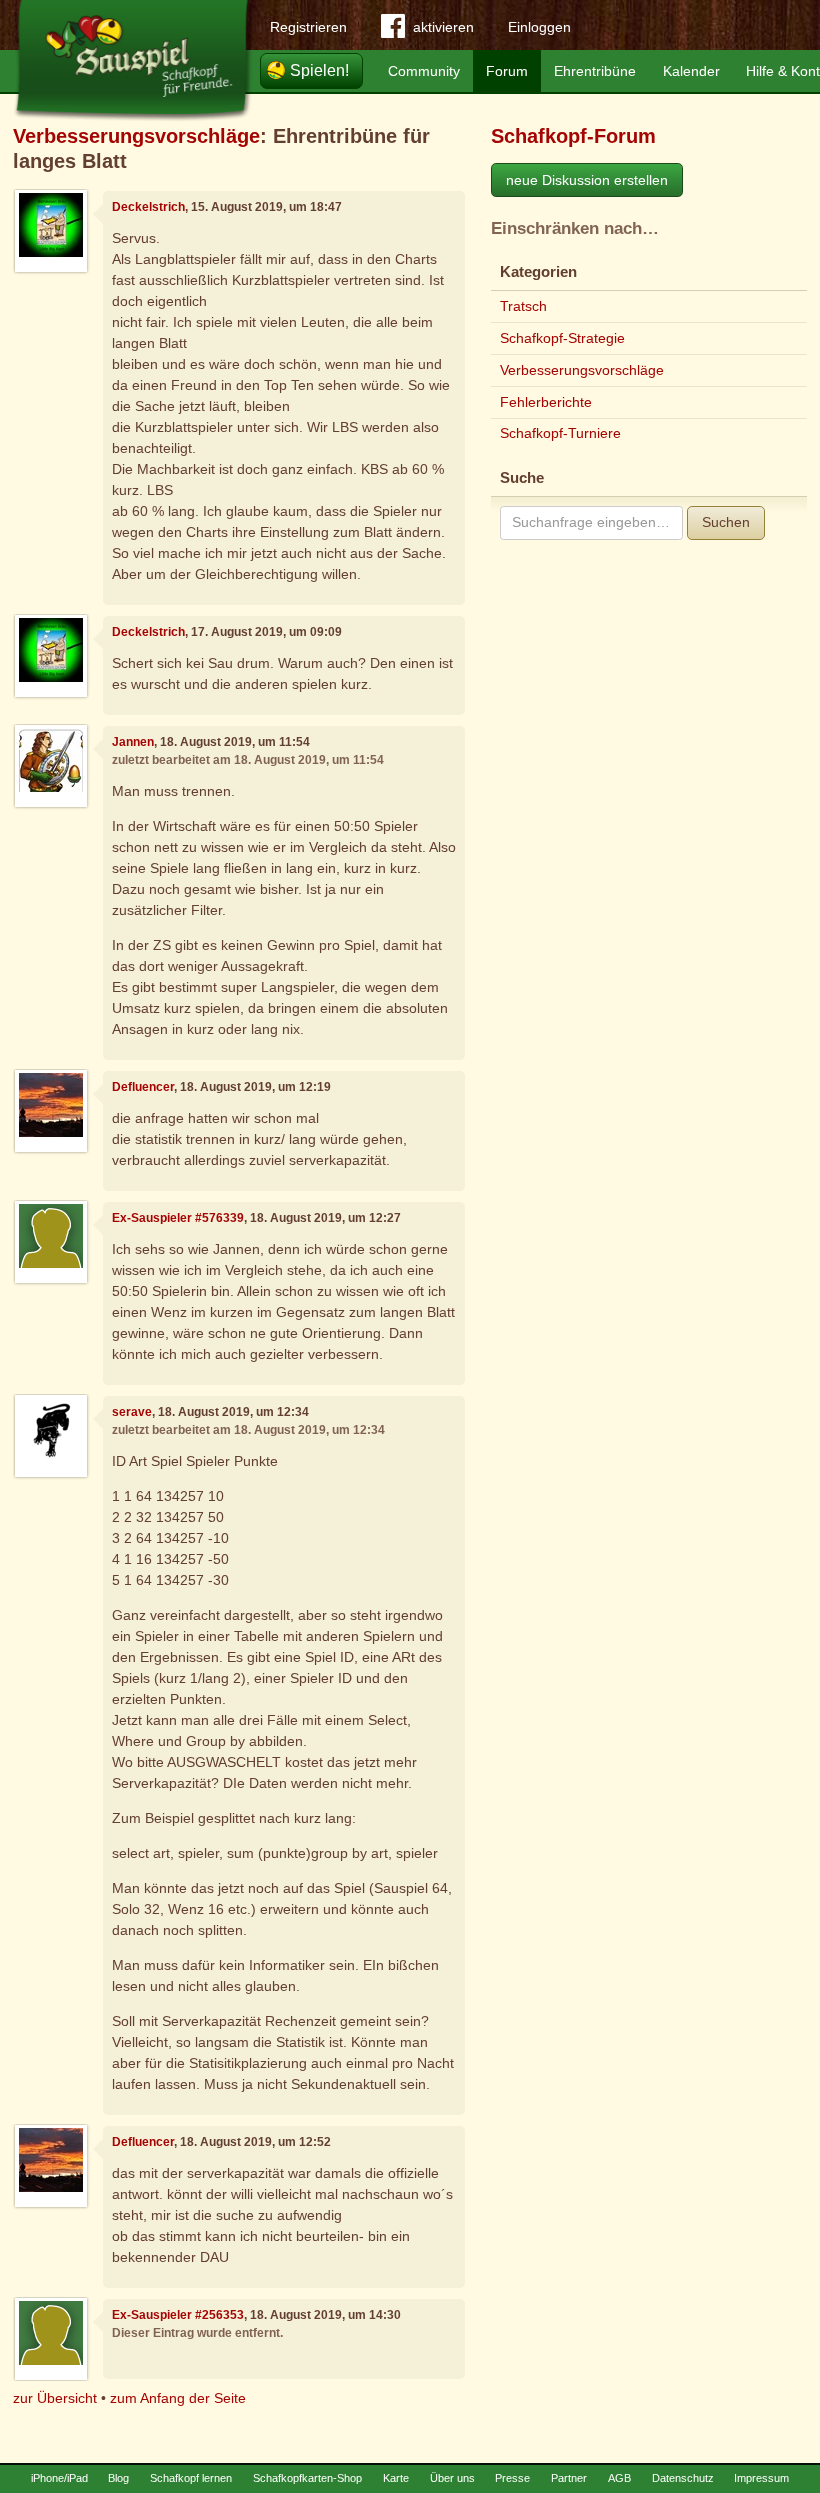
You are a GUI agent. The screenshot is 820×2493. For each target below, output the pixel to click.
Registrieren (308, 27)
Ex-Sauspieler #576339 (178, 1218)
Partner (569, 2478)
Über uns (452, 2478)
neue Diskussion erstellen (587, 180)
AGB (619, 2478)
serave (132, 1412)
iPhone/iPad (59, 2478)
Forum (507, 71)
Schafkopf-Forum (573, 136)
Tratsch (523, 306)
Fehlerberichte (546, 402)
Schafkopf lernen (191, 2478)
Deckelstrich (148, 207)
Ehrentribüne (595, 71)
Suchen (726, 522)
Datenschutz (683, 2478)
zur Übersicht (55, 2398)
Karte (396, 2478)
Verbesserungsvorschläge (136, 136)
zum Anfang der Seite (178, 2398)
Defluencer (143, 1087)
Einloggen (539, 27)
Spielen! (319, 70)
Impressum (761, 2478)
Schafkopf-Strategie (562, 338)
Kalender (691, 71)
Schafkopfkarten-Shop (307, 2478)
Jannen (133, 742)
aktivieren (443, 27)
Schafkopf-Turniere (560, 433)
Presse (512, 2478)
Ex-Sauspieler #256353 (178, 2315)
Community (424, 71)
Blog (118, 2478)
